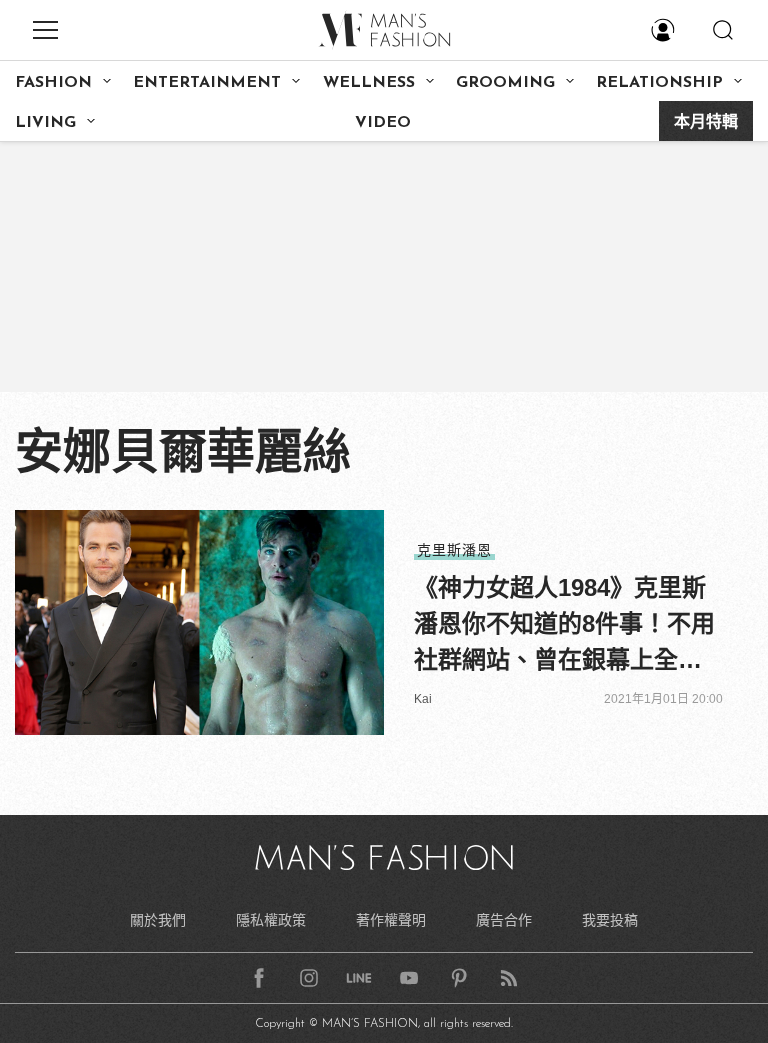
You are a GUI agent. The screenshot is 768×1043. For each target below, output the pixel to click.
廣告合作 (504, 920)
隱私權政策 (271, 920)
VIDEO (383, 123)
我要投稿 (610, 920)
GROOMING (505, 83)
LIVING (45, 123)
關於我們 (158, 920)
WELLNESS (369, 83)
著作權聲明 (391, 920)
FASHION (53, 83)
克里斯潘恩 (454, 550)
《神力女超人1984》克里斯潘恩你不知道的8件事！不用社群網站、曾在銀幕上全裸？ (564, 626)
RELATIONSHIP (659, 83)
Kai (423, 699)
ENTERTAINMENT (207, 83)
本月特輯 (706, 123)
